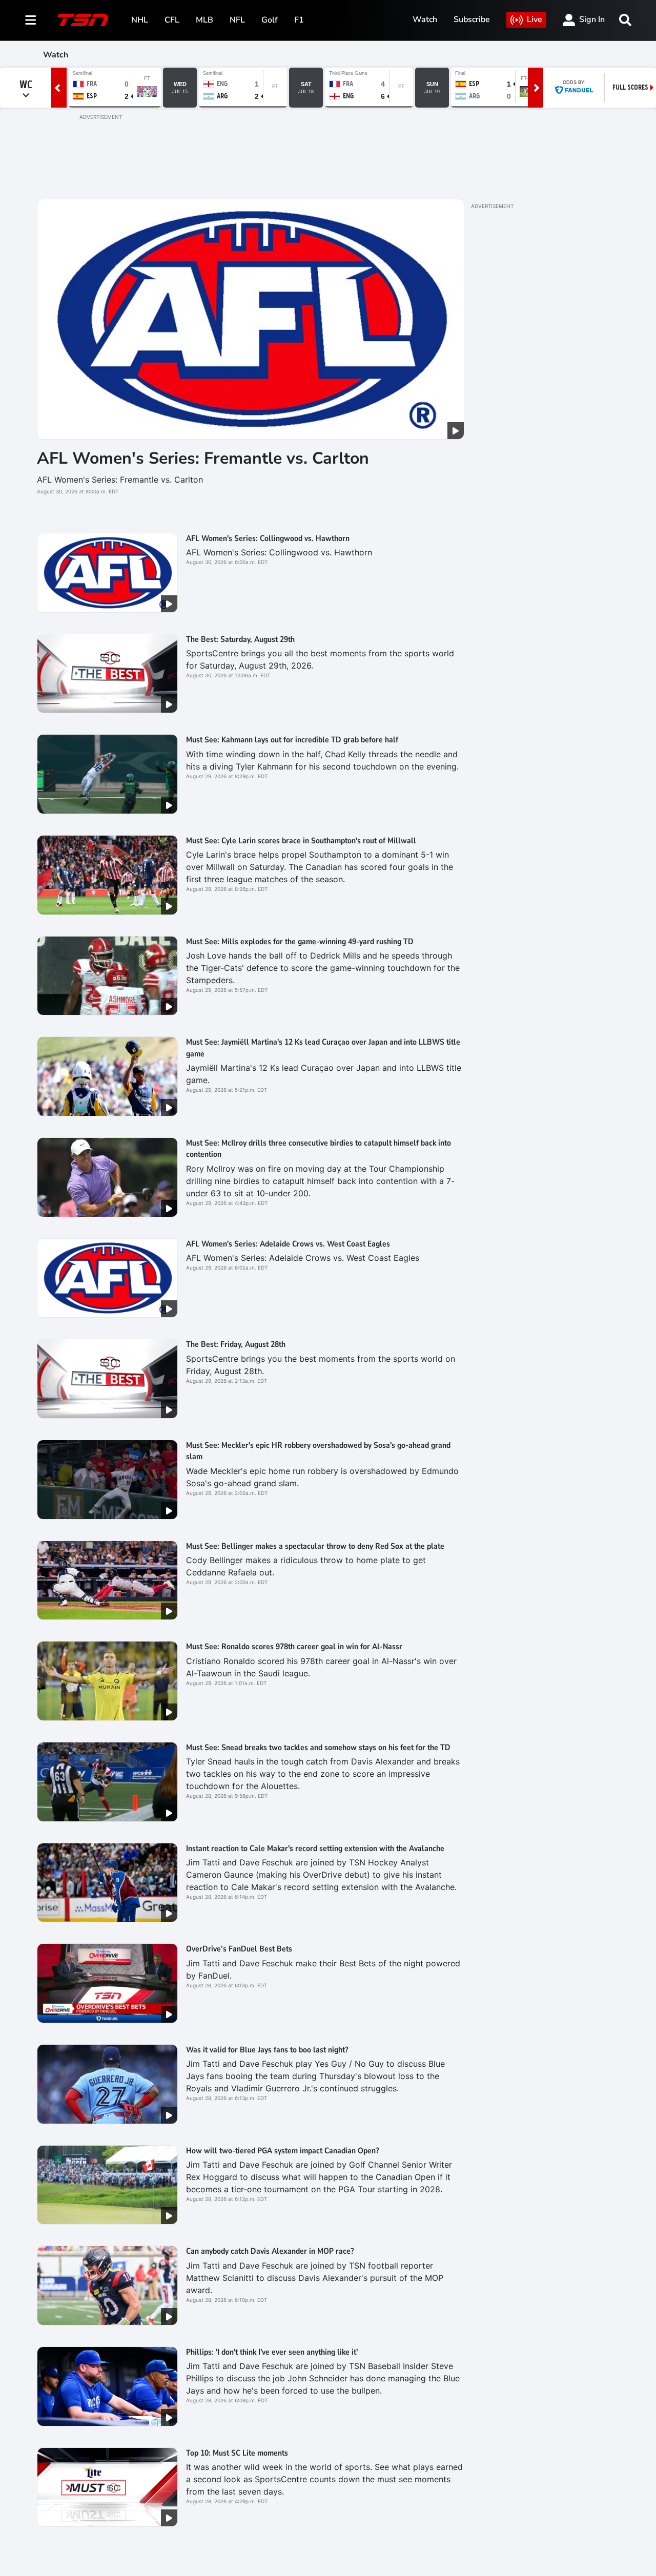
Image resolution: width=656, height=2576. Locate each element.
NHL (140, 20)
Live (535, 19)
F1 (299, 20)
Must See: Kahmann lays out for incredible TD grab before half (292, 740)
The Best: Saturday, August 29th (240, 639)
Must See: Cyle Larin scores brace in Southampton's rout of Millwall (301, 841)
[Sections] (31, 20)
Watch (425, 19)
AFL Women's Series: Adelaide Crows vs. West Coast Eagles (288, 1244)
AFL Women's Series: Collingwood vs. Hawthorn (268, 538)
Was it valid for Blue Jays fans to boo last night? (267, 2050)
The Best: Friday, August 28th (236, 1344)
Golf (270, 20)
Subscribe (472, 19)
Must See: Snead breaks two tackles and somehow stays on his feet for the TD (318, 1748)
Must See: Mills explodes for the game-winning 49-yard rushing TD (300, 942)
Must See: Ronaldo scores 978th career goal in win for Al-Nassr (294, 1647)
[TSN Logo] (83, 20)
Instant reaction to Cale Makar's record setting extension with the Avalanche (315, 1848)
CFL (172, 20)
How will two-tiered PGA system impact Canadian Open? (282, 2151)
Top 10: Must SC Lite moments (237, 2453)
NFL (237, 20)
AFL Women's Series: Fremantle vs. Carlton (203, 458)
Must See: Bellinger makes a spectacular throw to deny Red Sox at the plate (315, 1546)
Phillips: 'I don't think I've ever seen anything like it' (272, 2352)
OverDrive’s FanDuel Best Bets (239, 1949)
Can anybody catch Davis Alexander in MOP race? (270, 2251)
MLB (204, 20)
